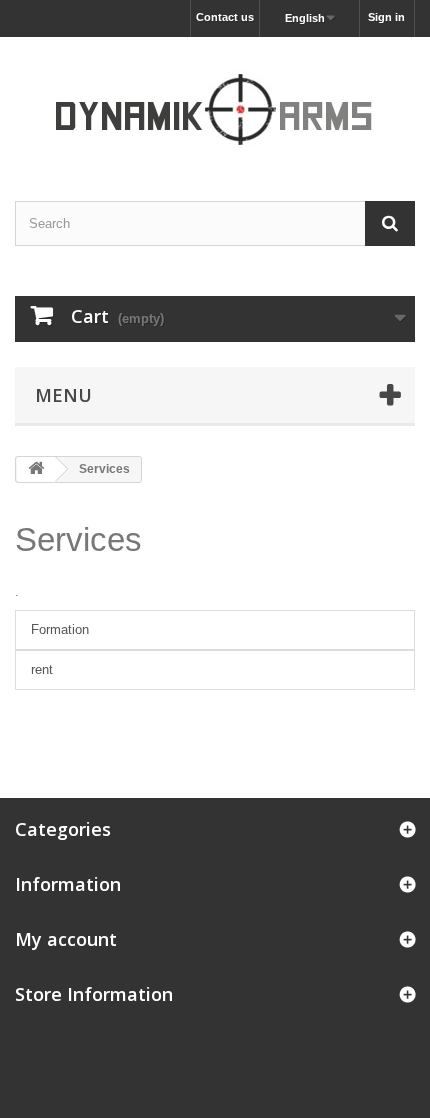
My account (66, 939)
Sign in (386, 17)
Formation (60, 629)
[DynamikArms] (215, 101)
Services (78, 539)
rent (42, 669)
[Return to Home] (36, 469)
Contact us (225, 17)
